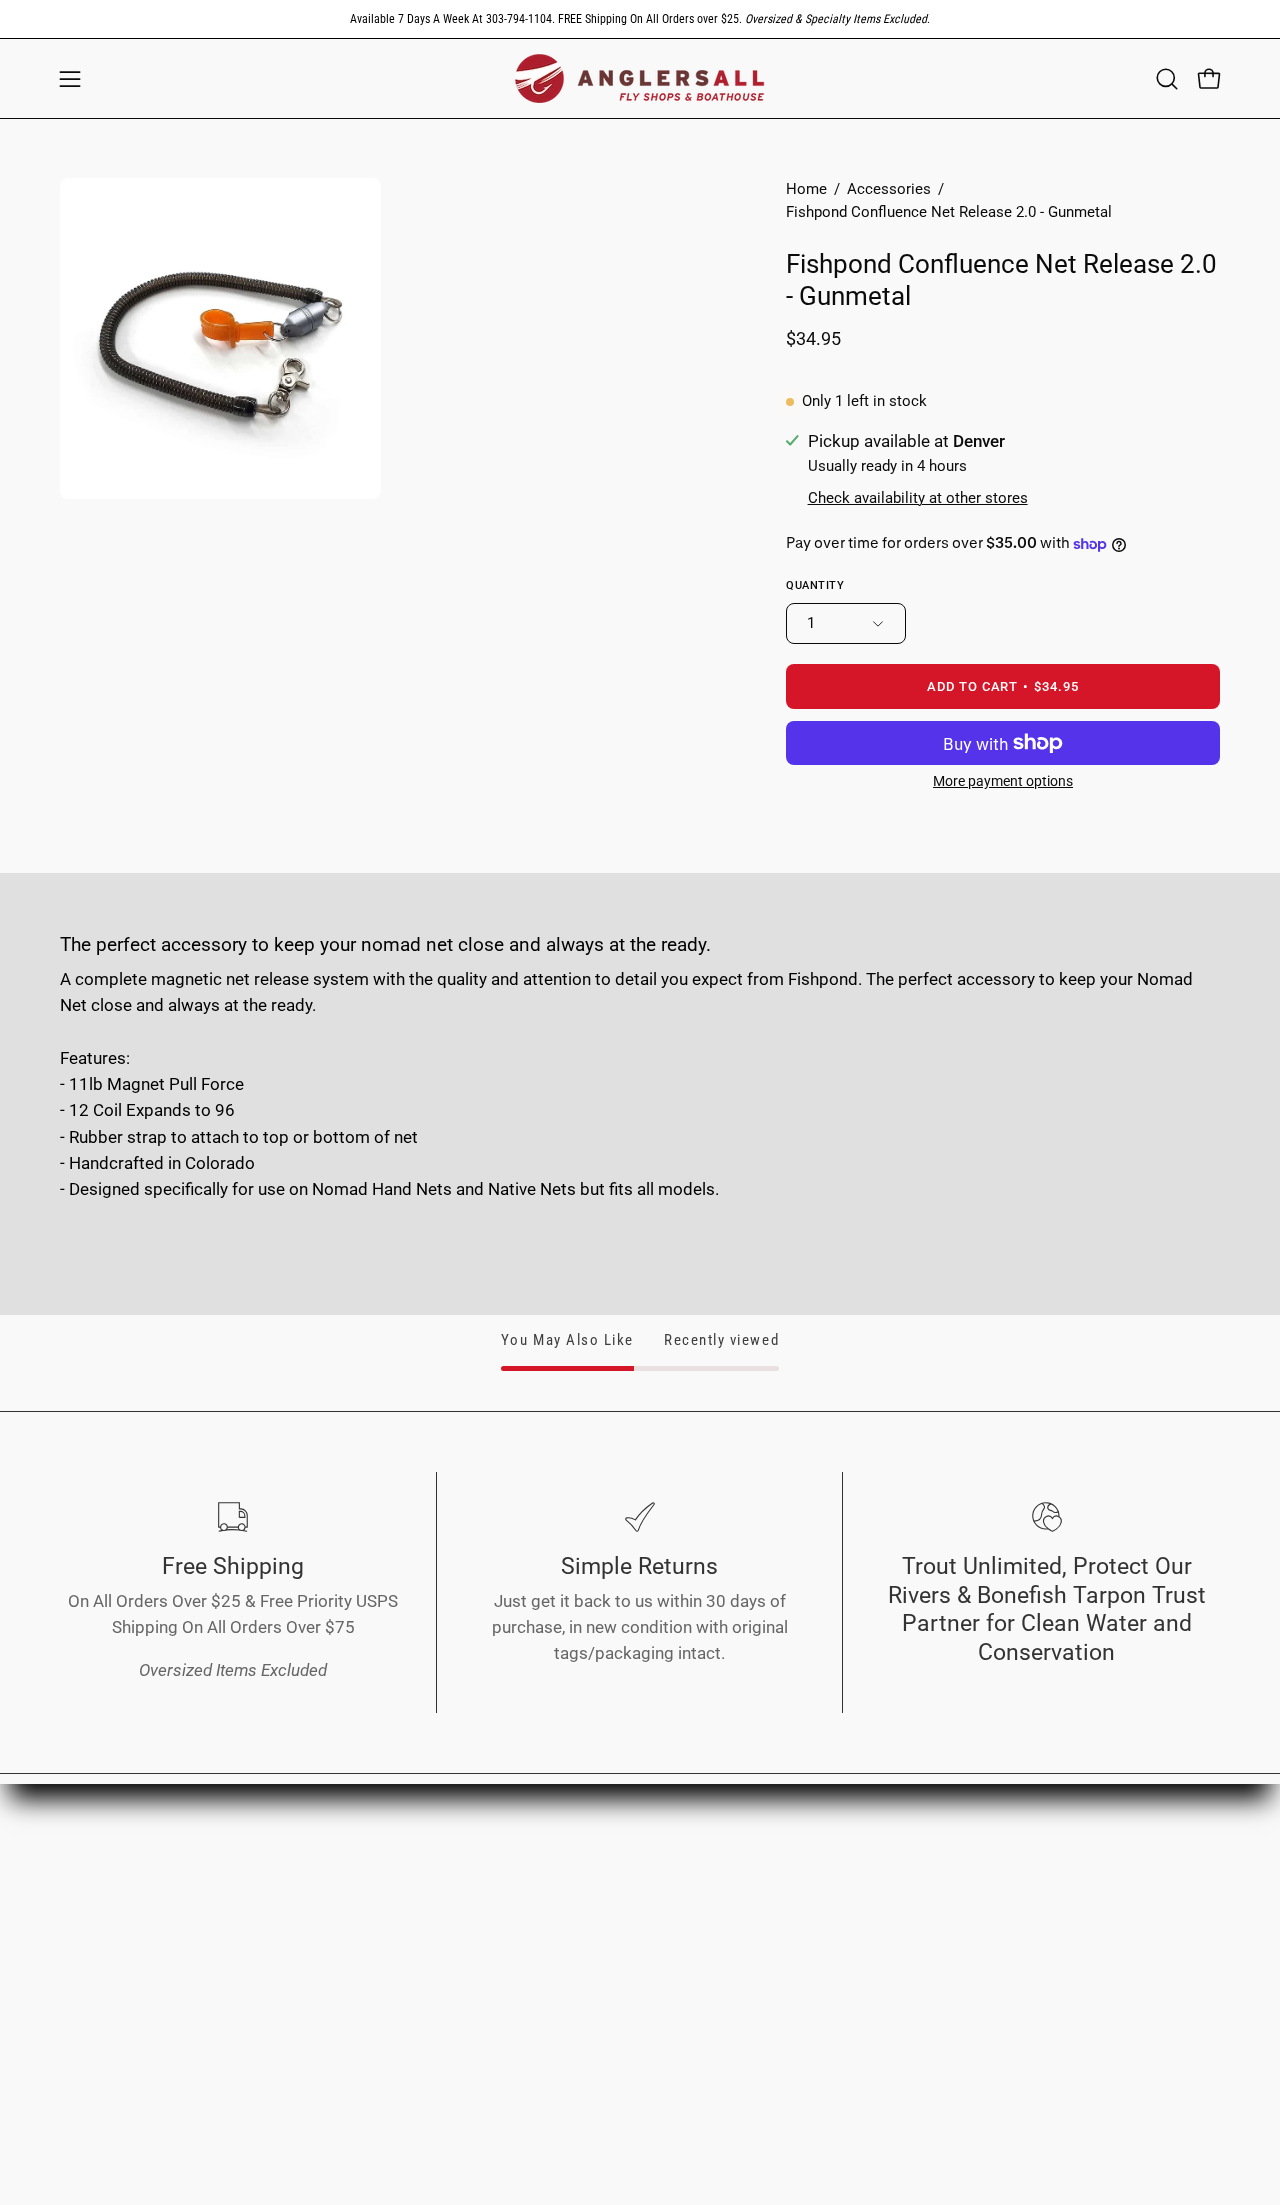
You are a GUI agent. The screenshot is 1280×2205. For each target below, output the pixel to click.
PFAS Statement (601, 1995)
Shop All (331, 1899)
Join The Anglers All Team (1117, 1899)
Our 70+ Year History (1098, 1865)
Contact (1050, 1934)
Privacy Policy (592, 1865)
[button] (1167, 79)
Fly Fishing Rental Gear (865, 1925)
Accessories (889, 189)
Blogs (322, 2003)
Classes (330, 1968)
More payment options (1003, 781)
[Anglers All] (640, 78)
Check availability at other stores (918, 498)
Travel (322, 1934)
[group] (640, 19)
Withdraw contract (610, 2029)
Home (806, 189)
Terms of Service (603, 1899)
